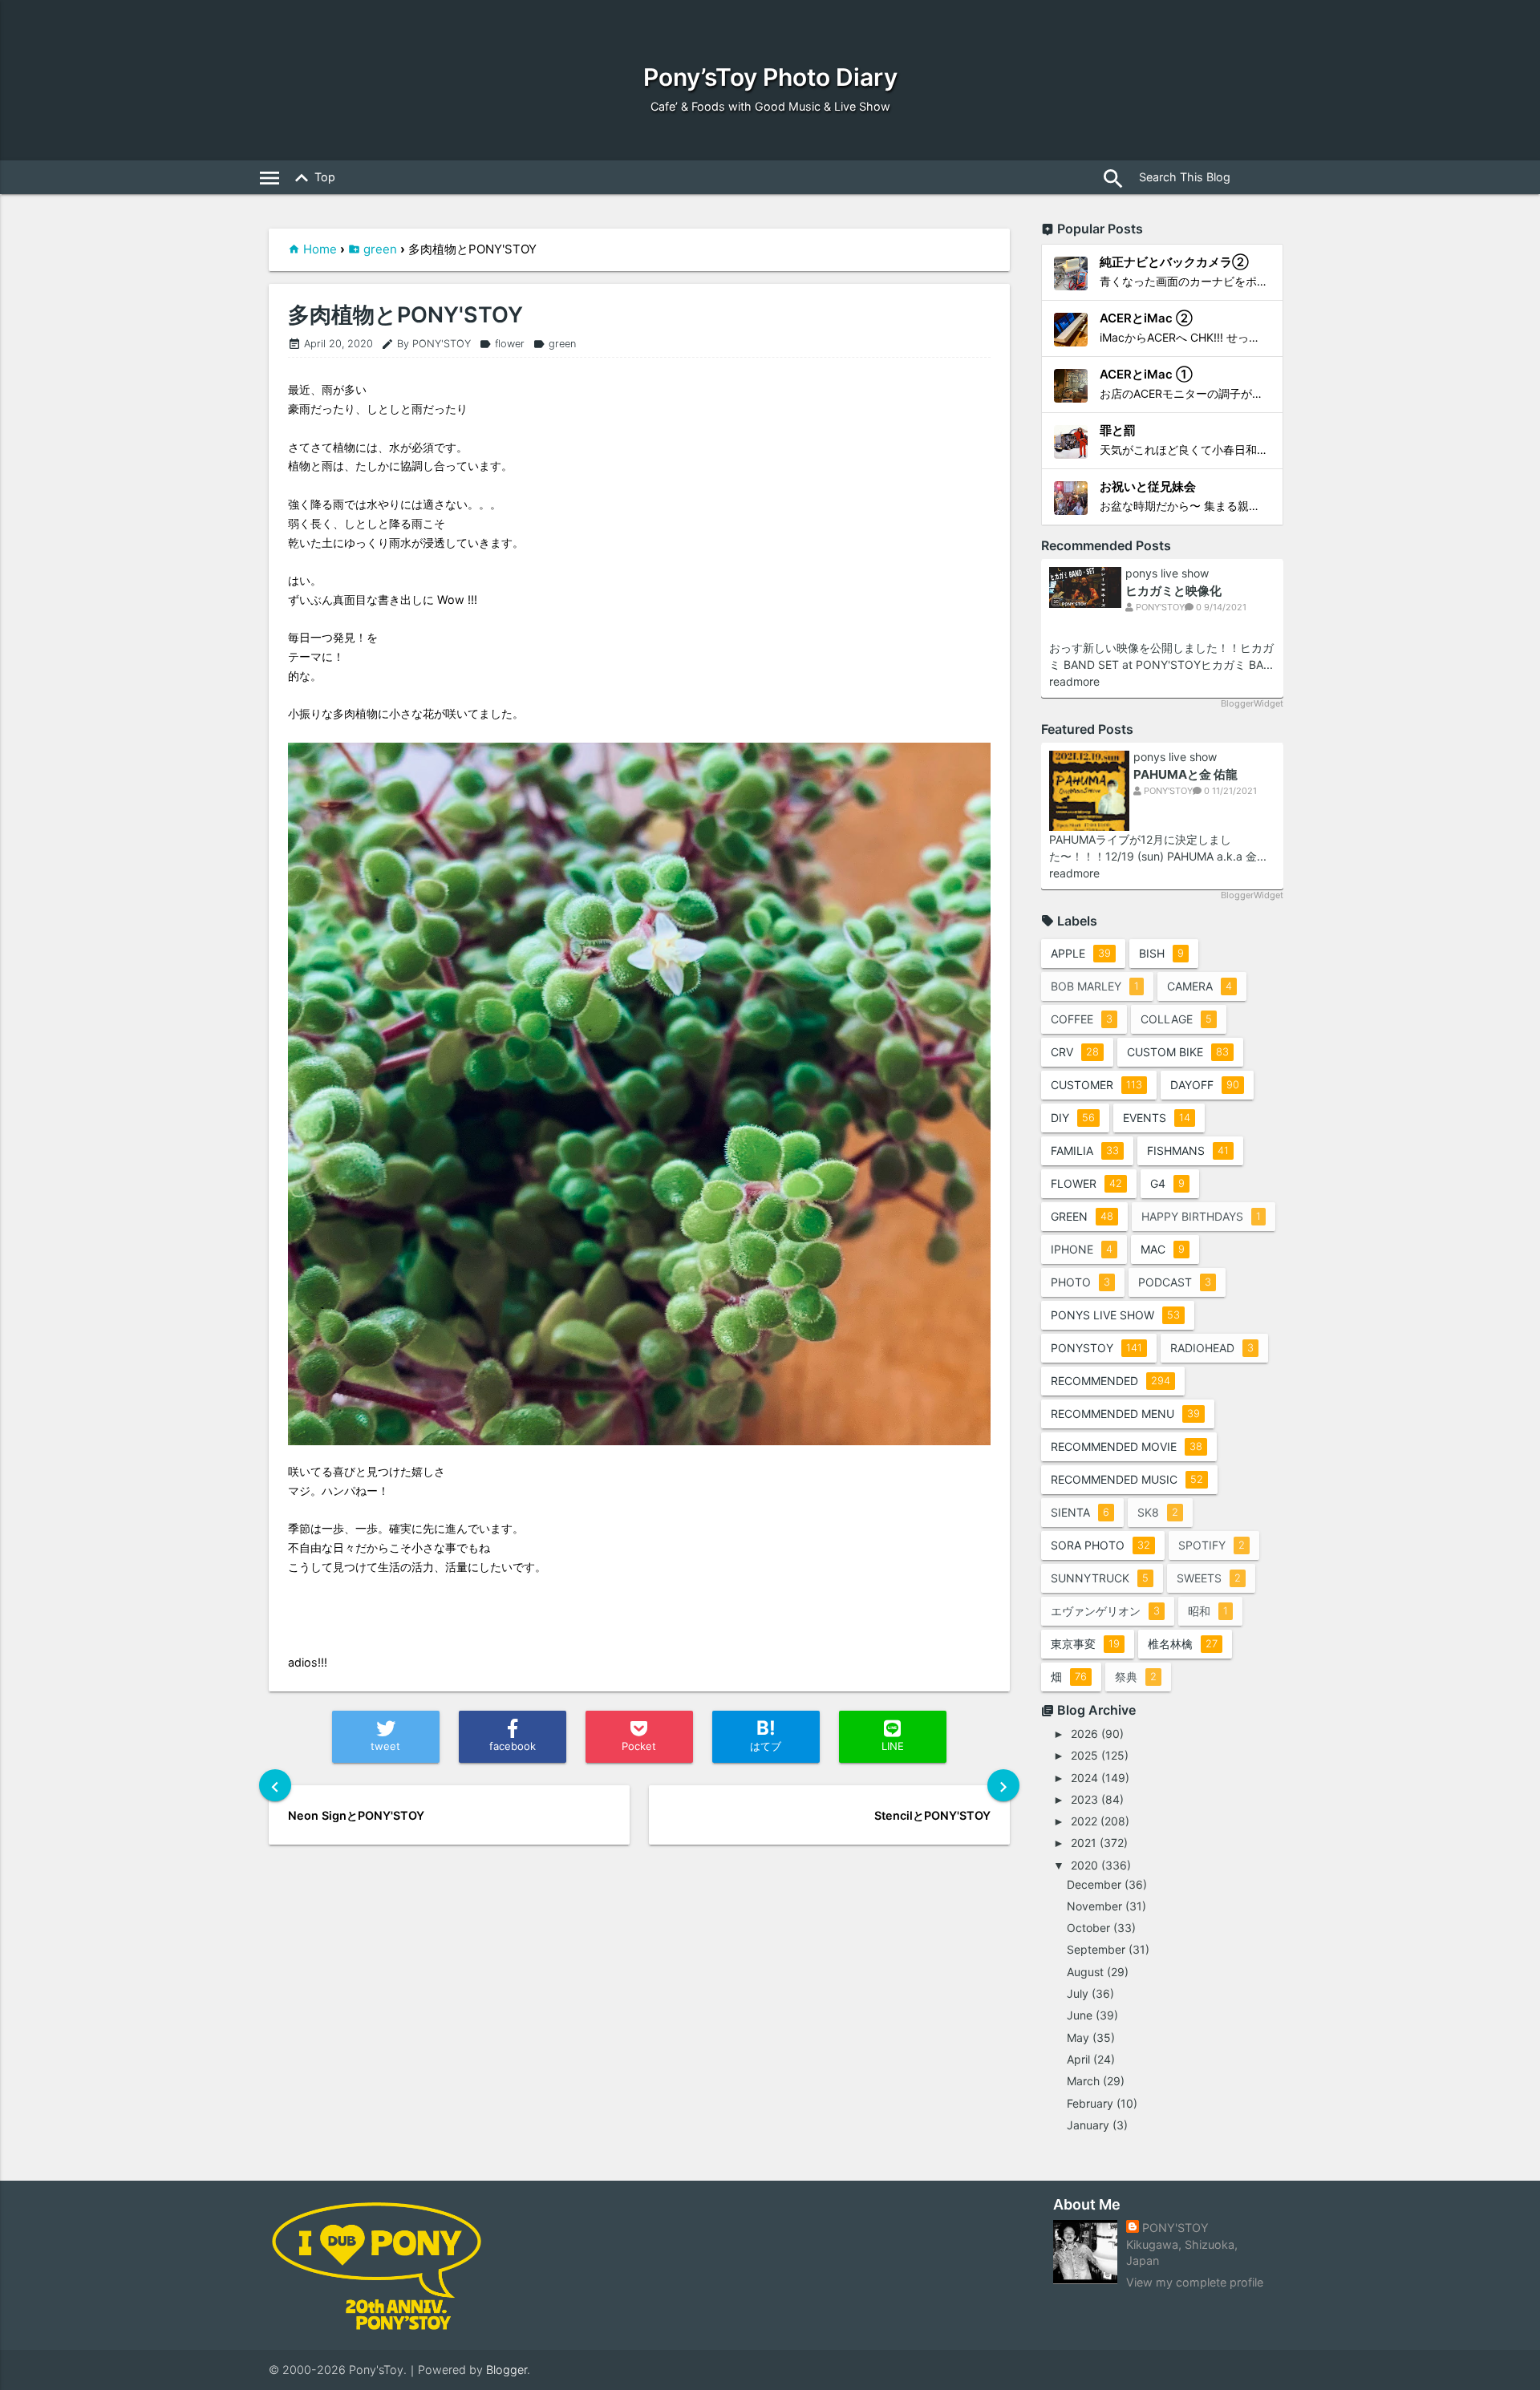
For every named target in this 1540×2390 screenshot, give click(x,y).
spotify (1212, 1545)
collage (1176, 1019)
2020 (1084, 1865)
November (1094, 1906)
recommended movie (1127, 1446)
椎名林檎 (1183, 1644)
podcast (1175, 1282)
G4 (1167, 1183)
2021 (1084, 1843)
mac (1163, 1249)
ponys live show (1167, 573)
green (380, 249)
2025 (1084, 1755)
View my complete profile (1195, 2282)
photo (1080, 1282)
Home (320, 249)
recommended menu (1125, 1414)
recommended (1110, 1381)
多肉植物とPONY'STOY (405, 315)
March (1083, 2081)
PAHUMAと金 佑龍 (1185, 774)
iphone (1082, 1249)
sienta (1080, 1512)
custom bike (1178, 1052)
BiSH (1161, 953)
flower (502, 344)
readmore (1074, 681)
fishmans (1188, 1150)
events (1157, 1118)
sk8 (1158, 1512)
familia (1085, 1150)
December (1094, 1884)
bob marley (1095, 986)
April (1078, 2059)
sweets (1209, 1578)
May (1078, 2038)
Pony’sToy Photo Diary (770, 77)
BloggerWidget (1252, 703)
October (1088, 1928)
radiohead (1212, 1348)
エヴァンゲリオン (1105, 1611)
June (1080, 2015)
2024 (1084, 1778)
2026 (1084, 1734)
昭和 (1208, 1611)
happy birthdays (1201, 1216)
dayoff (1205, 1085)
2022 (1084, 1821)
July (1078, 1993)
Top (312, 178)
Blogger (507, 2370)
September (1096, 1949)
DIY (1073, 1118)
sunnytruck (1100, 1578)
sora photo (1100, 1545)
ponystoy (1096, 1348)
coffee (1082, 1019)
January (1088, 2125)
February (1090, 2103)
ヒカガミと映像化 (1173, 591)
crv (1075, 1052)
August (1085, 1972)
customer (1096, 1085)
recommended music (1127, 1479)
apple (1081, 953)
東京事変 (1085, 1644)
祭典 (1136, 1677)
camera (1200, 986)
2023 (1084, 1799)
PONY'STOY (1175, 2228)
